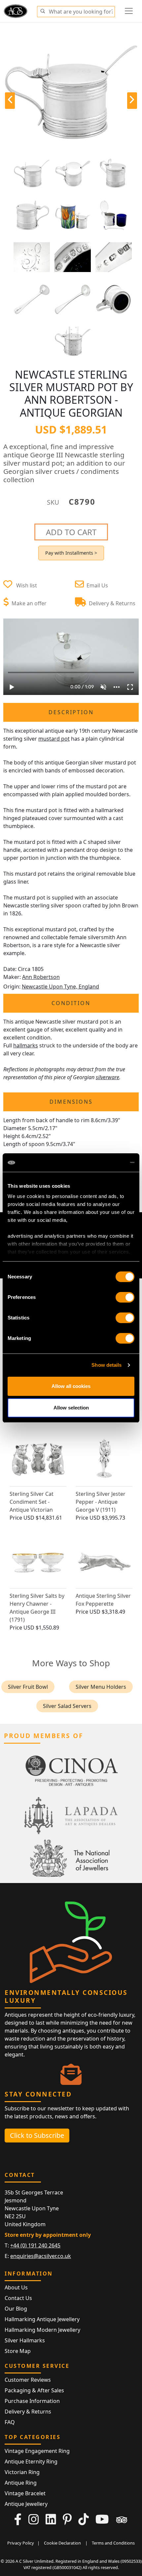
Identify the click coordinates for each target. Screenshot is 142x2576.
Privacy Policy (21, 2543)
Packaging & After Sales (34, 2390)
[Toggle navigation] (129, 11)
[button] (43, 10)
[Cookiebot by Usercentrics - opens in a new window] (106, 1163)
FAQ (10, 2422)
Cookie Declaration (62, 2543)
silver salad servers (67, 1706)
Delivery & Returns (28, 2412)
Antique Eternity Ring (31, 2461)
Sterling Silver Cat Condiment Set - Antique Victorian (32, 1502)
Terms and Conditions (113, 2543)
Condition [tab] (71, 1003)
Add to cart (71, 532)
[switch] (125, 1297)
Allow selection (71, 1408)
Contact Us (18, 2298)
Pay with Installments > (71, 553)
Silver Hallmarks (25, 2340)
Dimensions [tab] (71, 1102)
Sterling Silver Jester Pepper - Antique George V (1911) (101, 1502)
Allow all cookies (71, 1386)
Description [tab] (71, 712)
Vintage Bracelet (25, 2493)
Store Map (18, 2351)
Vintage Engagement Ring (37, 2451)
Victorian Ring (22, 2472)
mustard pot (54, 739)
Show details (106, 1365)
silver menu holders (101, 1687)
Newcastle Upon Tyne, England (60, 987)
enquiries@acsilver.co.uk (41, 2256)
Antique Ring (21, 2483)
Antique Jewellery (26, 2504)
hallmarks (26, 1045)
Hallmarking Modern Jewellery (42, 2330)
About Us (16, 2287)
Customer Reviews (28, 2380)
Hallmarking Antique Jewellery (42, 2319)
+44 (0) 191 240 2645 (35, 2245)
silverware (107, 1077)
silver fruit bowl (28, 1687)
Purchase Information (32, 2401)
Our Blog (16, 2309)
